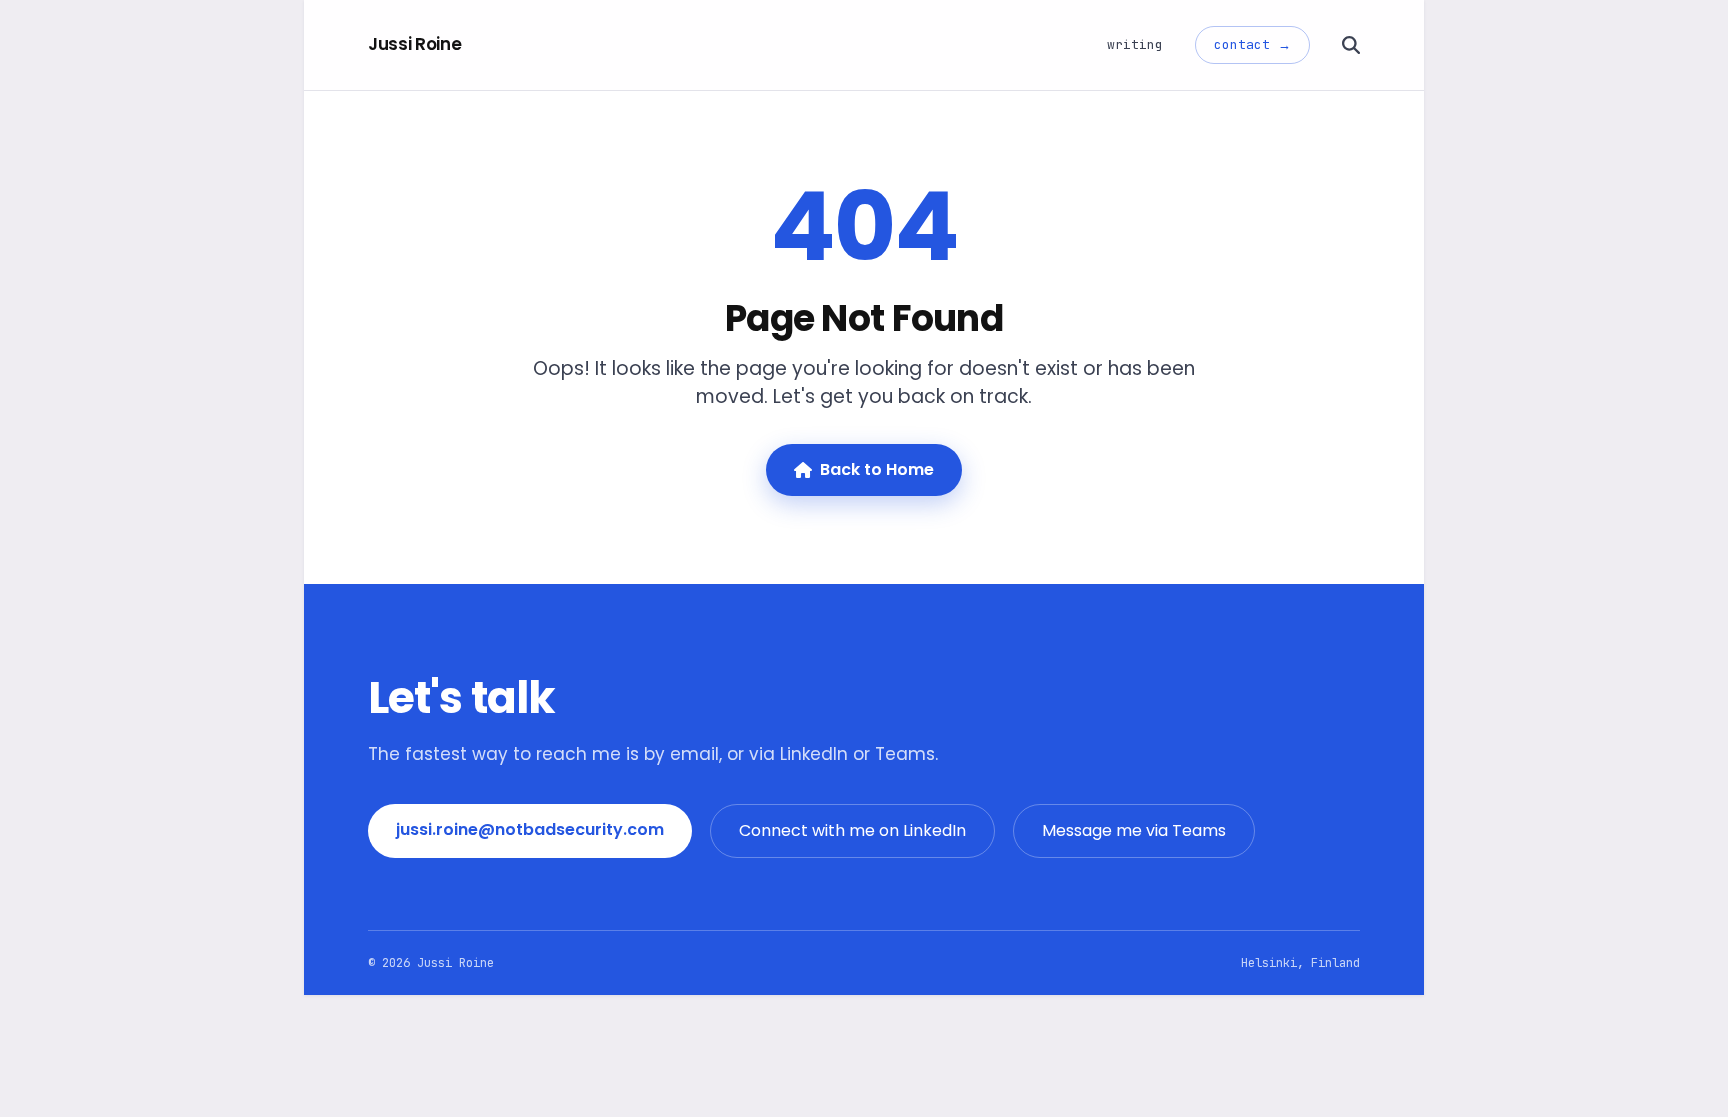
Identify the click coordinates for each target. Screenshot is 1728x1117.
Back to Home (877, 469)
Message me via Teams (1134, 830)
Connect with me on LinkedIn (852, 830)
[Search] (1351, 45)
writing (1135, 44)
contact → (1252, 44)
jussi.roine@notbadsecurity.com (530, 829)
